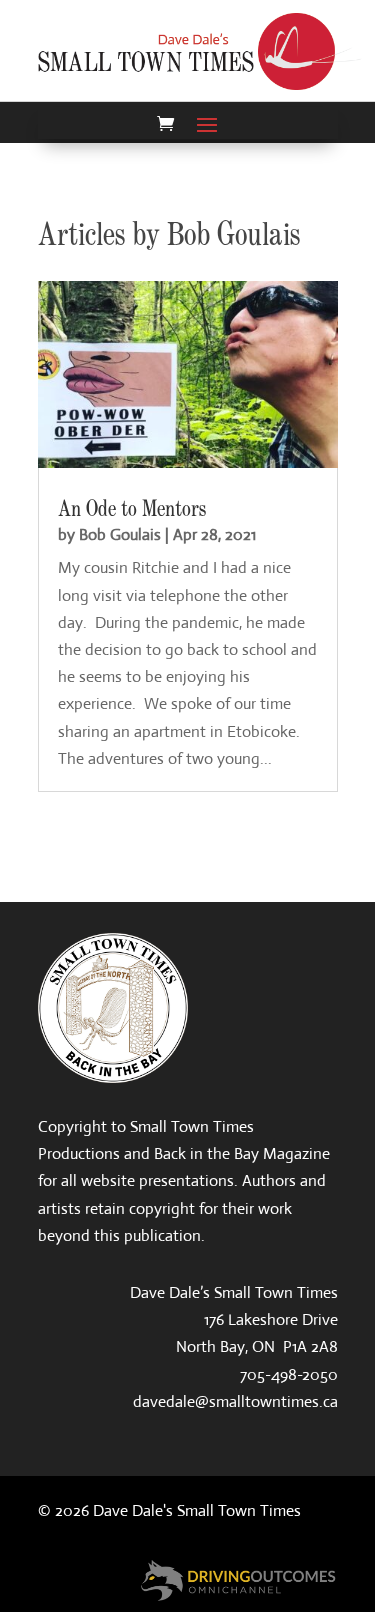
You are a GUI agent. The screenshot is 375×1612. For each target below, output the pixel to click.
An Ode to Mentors (132, 509)
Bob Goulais (120, 534)
